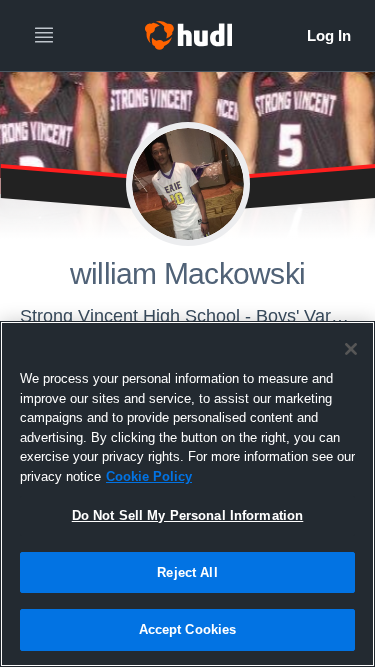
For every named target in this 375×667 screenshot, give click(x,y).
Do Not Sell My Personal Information (188, 515)
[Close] (351, 349)
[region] (187, 494)
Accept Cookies (188, 629)
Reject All (187, 572)
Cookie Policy (149, 476)
